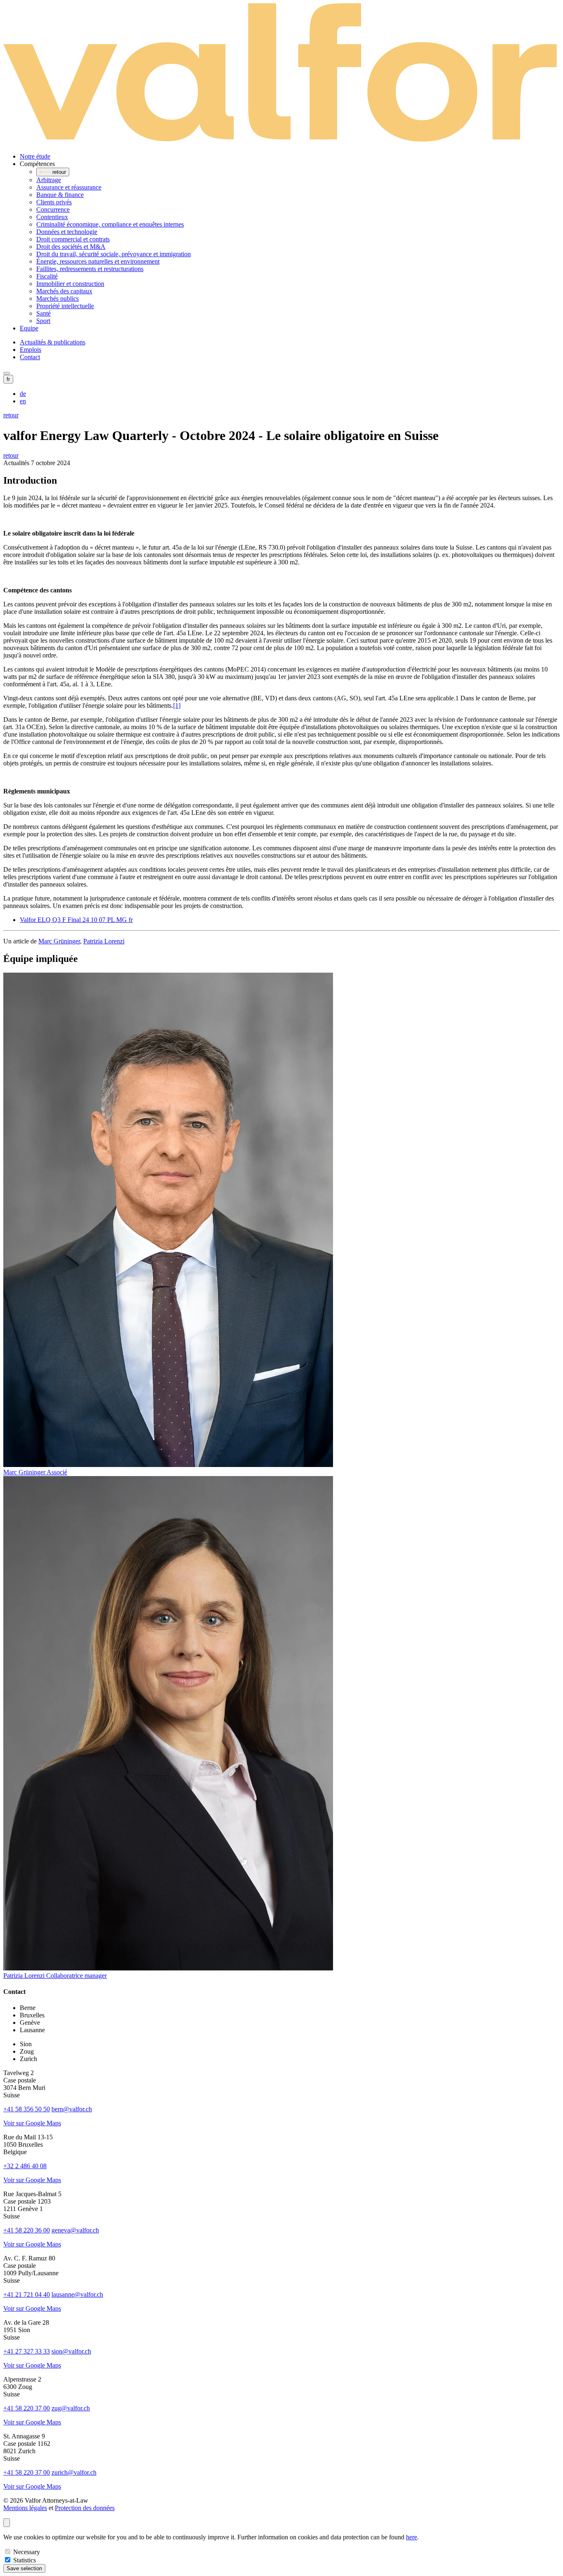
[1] (177, 705)
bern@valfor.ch (72, 2109)
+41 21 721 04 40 (27, 2294)
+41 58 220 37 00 (27, 2408)
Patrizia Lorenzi (104, 941)
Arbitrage (49, 180)
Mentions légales (25, 2508)
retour (11, 415)
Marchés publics (57, 298)
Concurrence (53, 209)
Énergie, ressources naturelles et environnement (98, 261)
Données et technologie (67, 232)
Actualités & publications (53, 342)
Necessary (27, 2552)
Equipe (29, 328)
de (23, 394)
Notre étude (35, 156)
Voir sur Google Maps (32, 2123)
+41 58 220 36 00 (27, 2230)
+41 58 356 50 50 (27, 2109)
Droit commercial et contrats (73, 239)
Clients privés (54, 202)
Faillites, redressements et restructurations (90, 269)
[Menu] (7, 373)
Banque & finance (60, 195)
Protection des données (85, 2508)
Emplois (30, 350)
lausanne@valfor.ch (77, 2294)
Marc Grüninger (59, 941)
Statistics (25, 2560)
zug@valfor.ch (71, 2408)
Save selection (24, 2568)
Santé (43, 313)
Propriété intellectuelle (65, 306)
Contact (30, 357)
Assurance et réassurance (69, 187)
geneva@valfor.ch (75, 2230)
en (23, 401)
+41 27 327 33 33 (27, 2351)
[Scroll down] (7, 2523)
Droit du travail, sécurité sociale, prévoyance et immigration (114, 254)
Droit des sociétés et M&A (71, 247)
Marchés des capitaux (64, 291)
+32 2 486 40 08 (25, 2166)
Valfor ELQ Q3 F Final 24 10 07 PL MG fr (76, 920)
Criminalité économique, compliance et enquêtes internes (110, 224)
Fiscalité (47, 276)
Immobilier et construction (70, 284)
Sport (43, 321)
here (412, 2537)
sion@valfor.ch (71, 2351)
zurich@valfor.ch (74, 2472)
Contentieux (52, 217)
